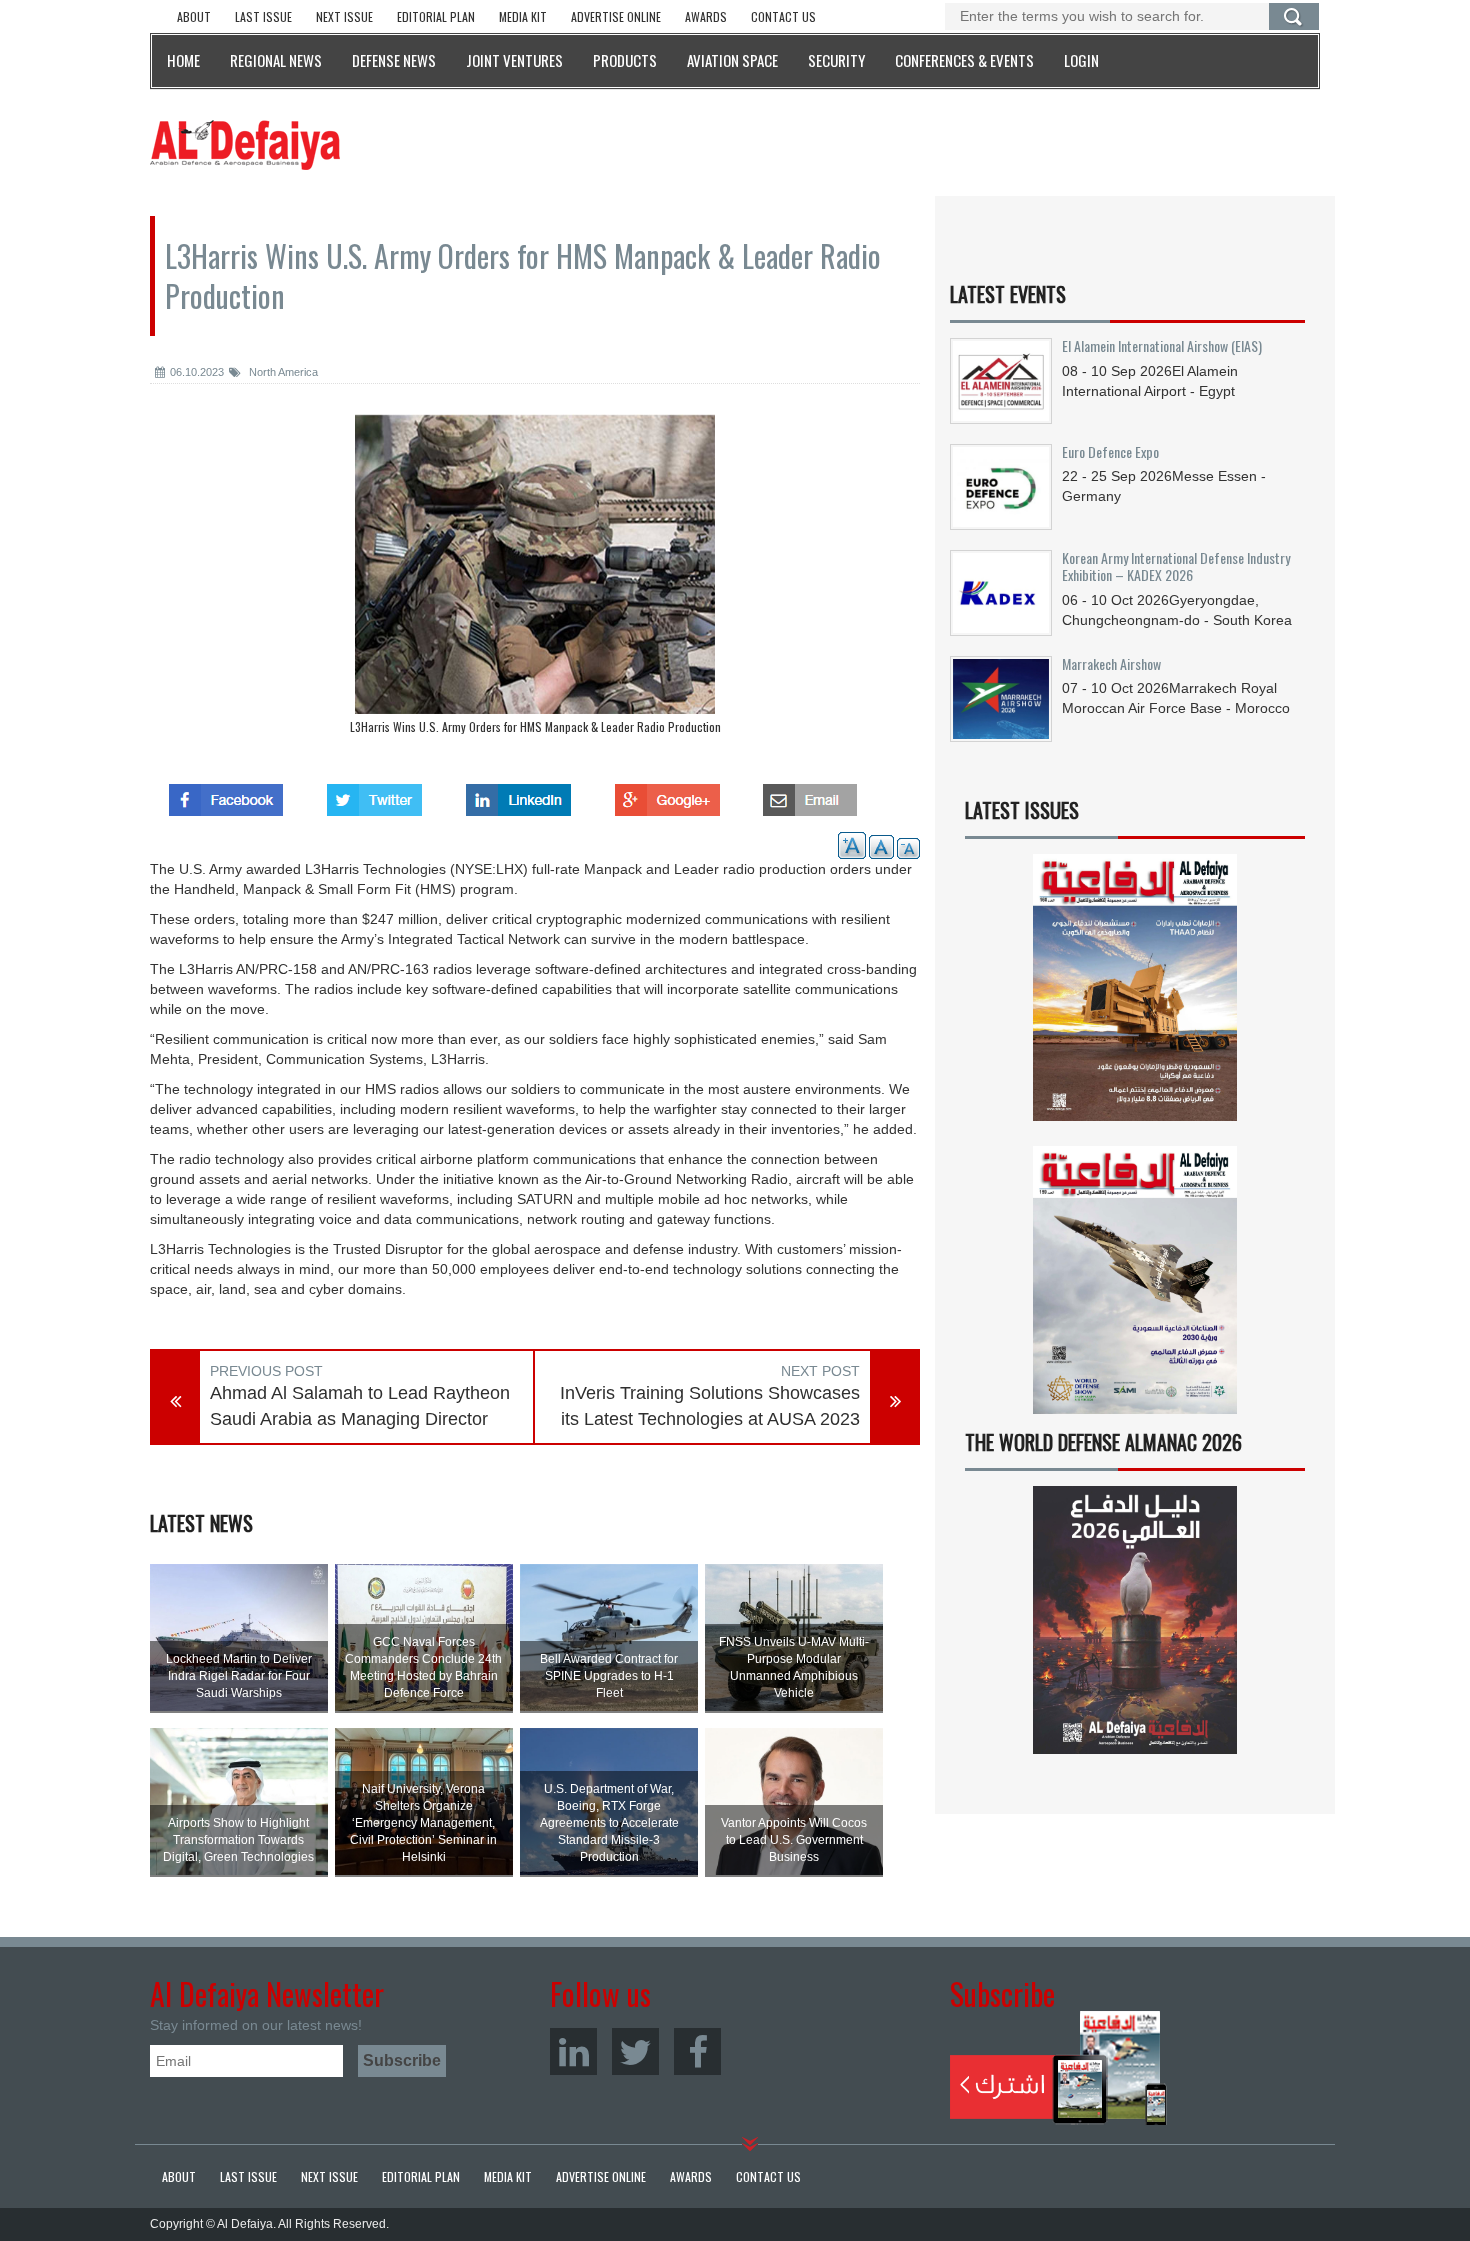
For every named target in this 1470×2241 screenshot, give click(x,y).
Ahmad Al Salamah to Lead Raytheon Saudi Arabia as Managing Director (360, 1406)
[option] (535, 579)
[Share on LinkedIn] (518, 794)
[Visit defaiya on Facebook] (226, 794)
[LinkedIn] (573, 2051)
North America (282, 372)
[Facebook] (697, 2051)
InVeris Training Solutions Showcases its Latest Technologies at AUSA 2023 (710, 1406)
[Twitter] (635, 2051)
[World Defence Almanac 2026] (1135, 1620)
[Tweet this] (374, 794)
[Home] (245, 144)
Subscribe (1058, 2068)
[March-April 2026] (1135, 995)
